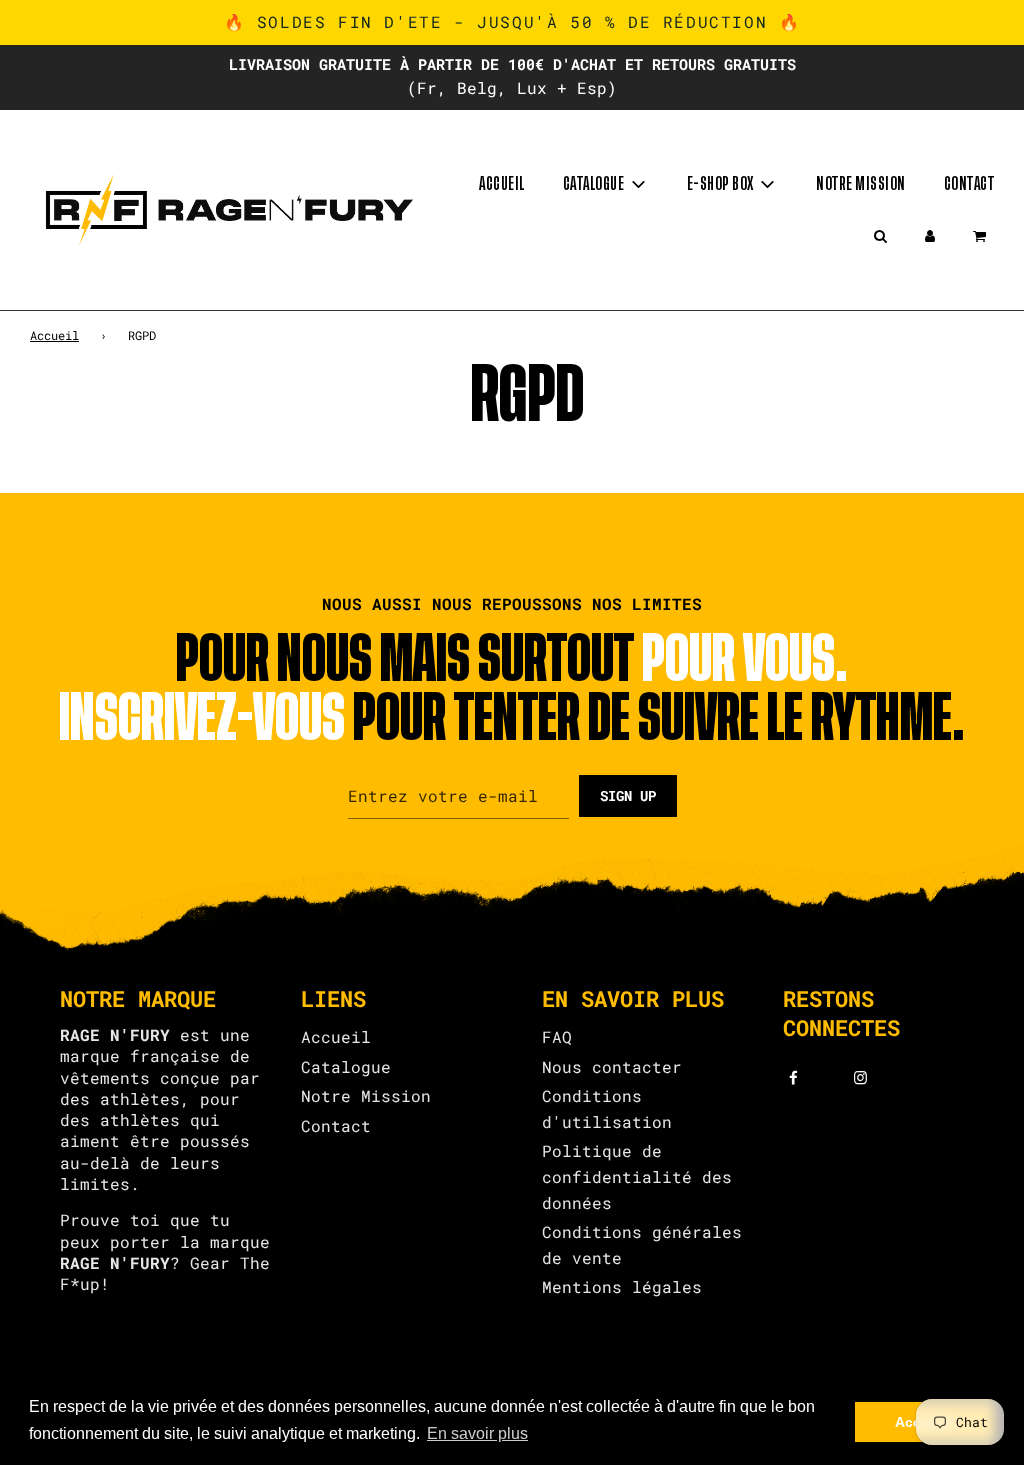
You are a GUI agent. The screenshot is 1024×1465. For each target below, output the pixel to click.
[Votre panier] (981, 236)
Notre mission (861, 184)
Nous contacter (612, 1066)
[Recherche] (880, 236)
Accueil (502, 184)
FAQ (557, 1036)
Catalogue (346, 1066)
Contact (969, 184)
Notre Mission (366, 1095)
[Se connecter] (930, 236)
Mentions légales (622, 1286)
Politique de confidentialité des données (637, 1176)
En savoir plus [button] (477, 1433)
